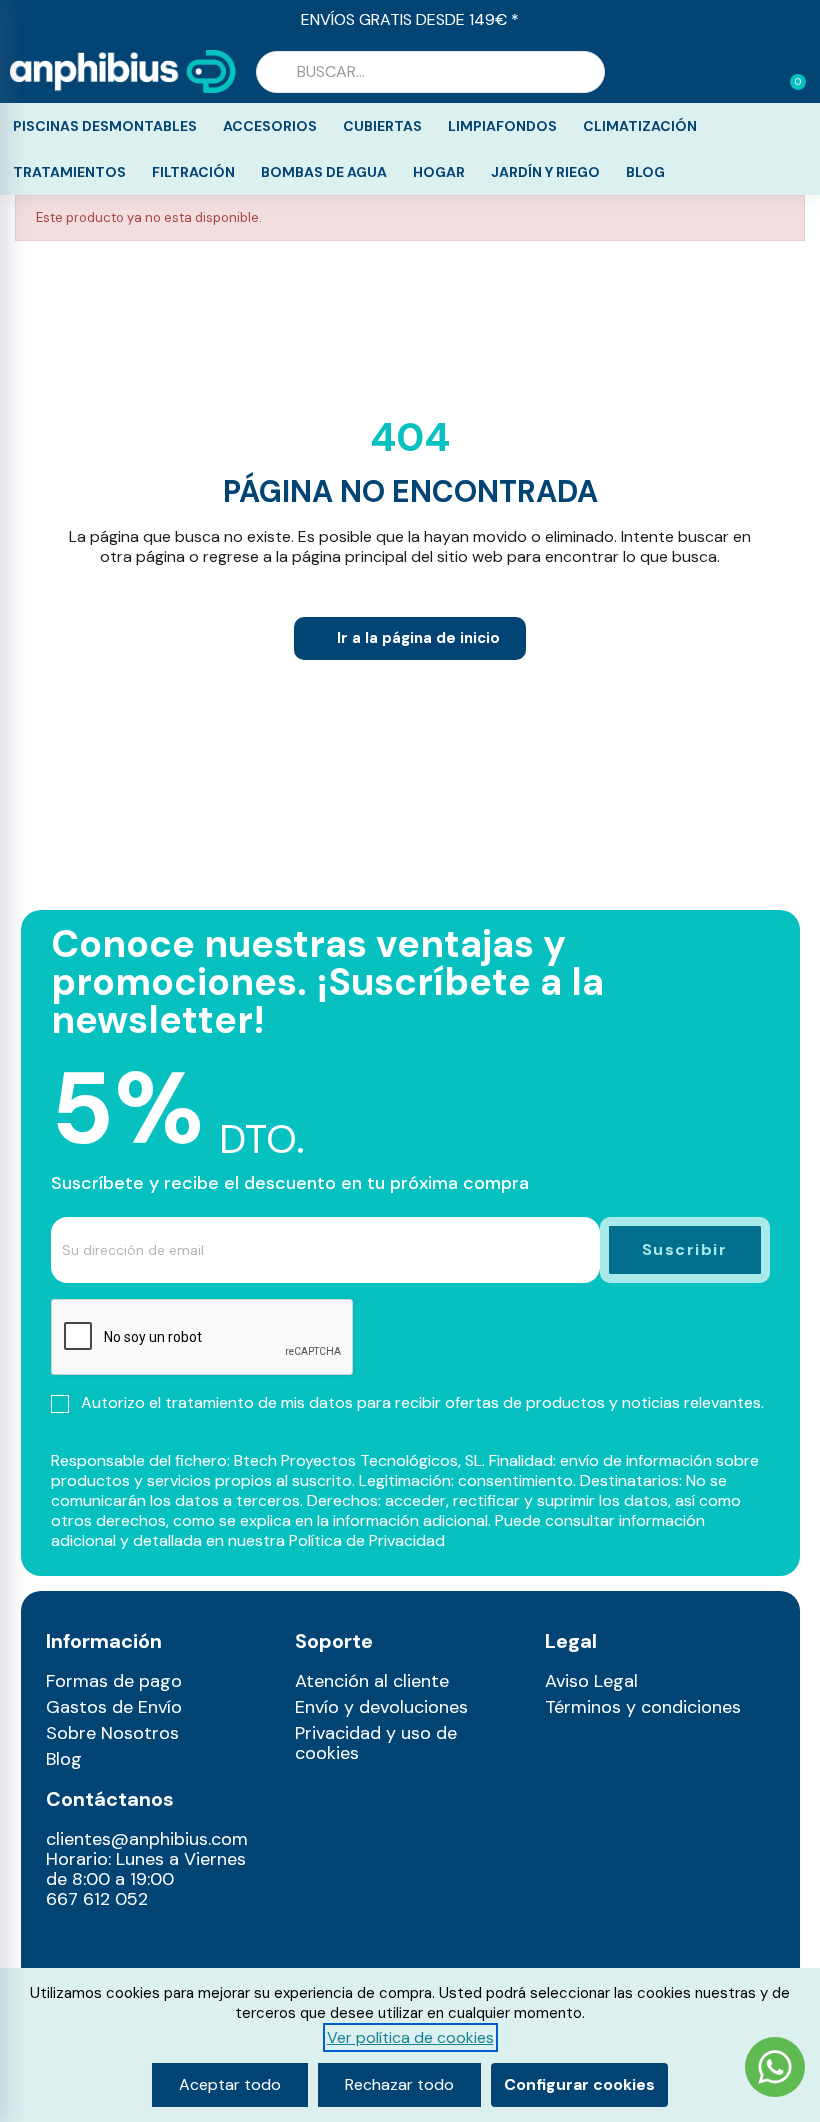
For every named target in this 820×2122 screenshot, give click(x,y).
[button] (789, 72)
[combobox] (430, 72)
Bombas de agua (324, 172)
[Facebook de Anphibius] (109, 1944)
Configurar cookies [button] (579, 2084)
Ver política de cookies (410, 2037)
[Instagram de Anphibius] (67, 1944)
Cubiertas (382, 126)
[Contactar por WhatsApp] (775, 2069)
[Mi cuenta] (758, 74)
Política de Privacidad (367, 1540)
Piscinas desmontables (105, 126)
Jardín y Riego (545, 172)
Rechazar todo (399, 2084)
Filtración (193, 172)
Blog (645, 172)
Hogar (439, 172)
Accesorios (270, 126)
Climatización (640, 126)
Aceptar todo (230, 2084)
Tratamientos (69, 172)
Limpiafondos (502, 126)
